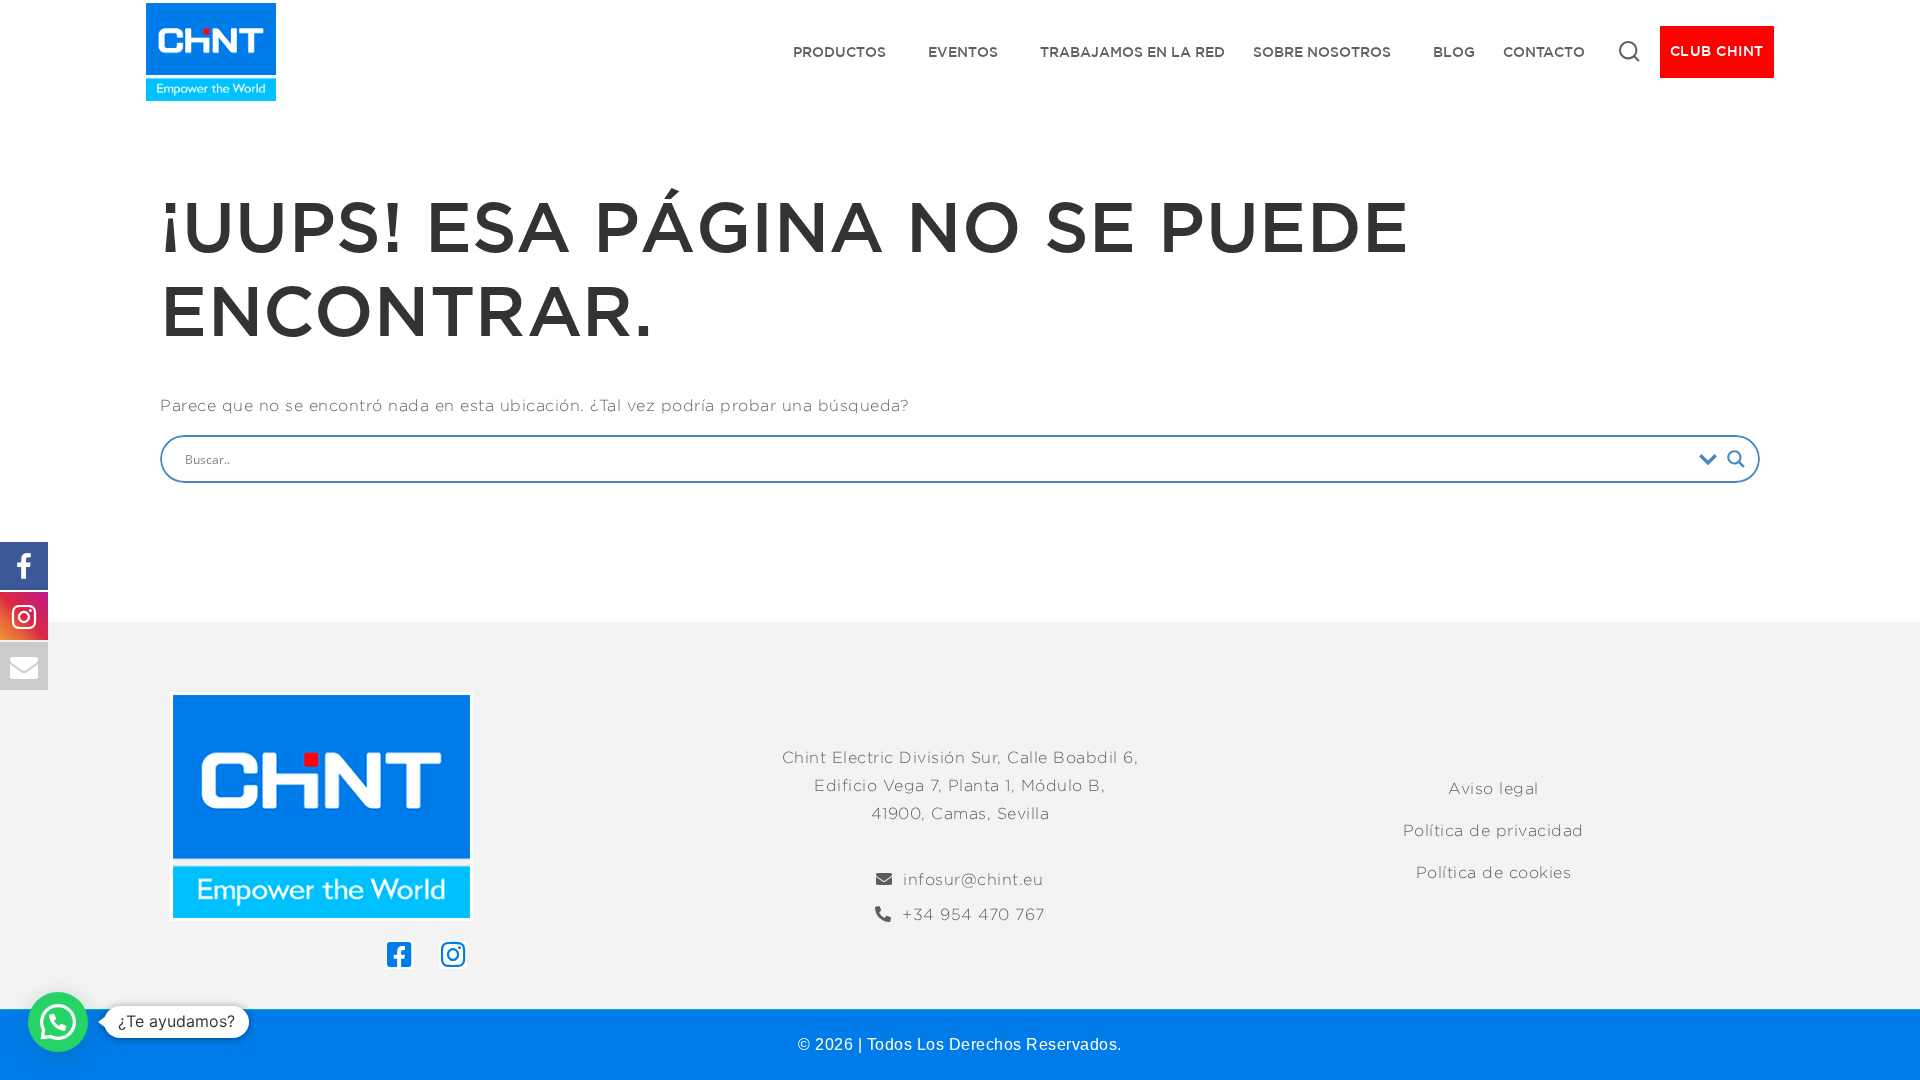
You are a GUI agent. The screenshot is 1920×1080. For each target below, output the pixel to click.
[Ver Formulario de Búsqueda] (1629, 52)
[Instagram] (453, 955)
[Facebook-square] (400, 955)
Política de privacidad (1493, 830)
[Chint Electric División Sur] (211, 52)
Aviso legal (1493, 788)
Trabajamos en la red (1132, 52)
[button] (58, 1022)
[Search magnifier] (1736, 459)
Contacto (1544, 52)
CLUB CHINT (1717, 51)
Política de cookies (1494, 872)
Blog (1454, 52)
